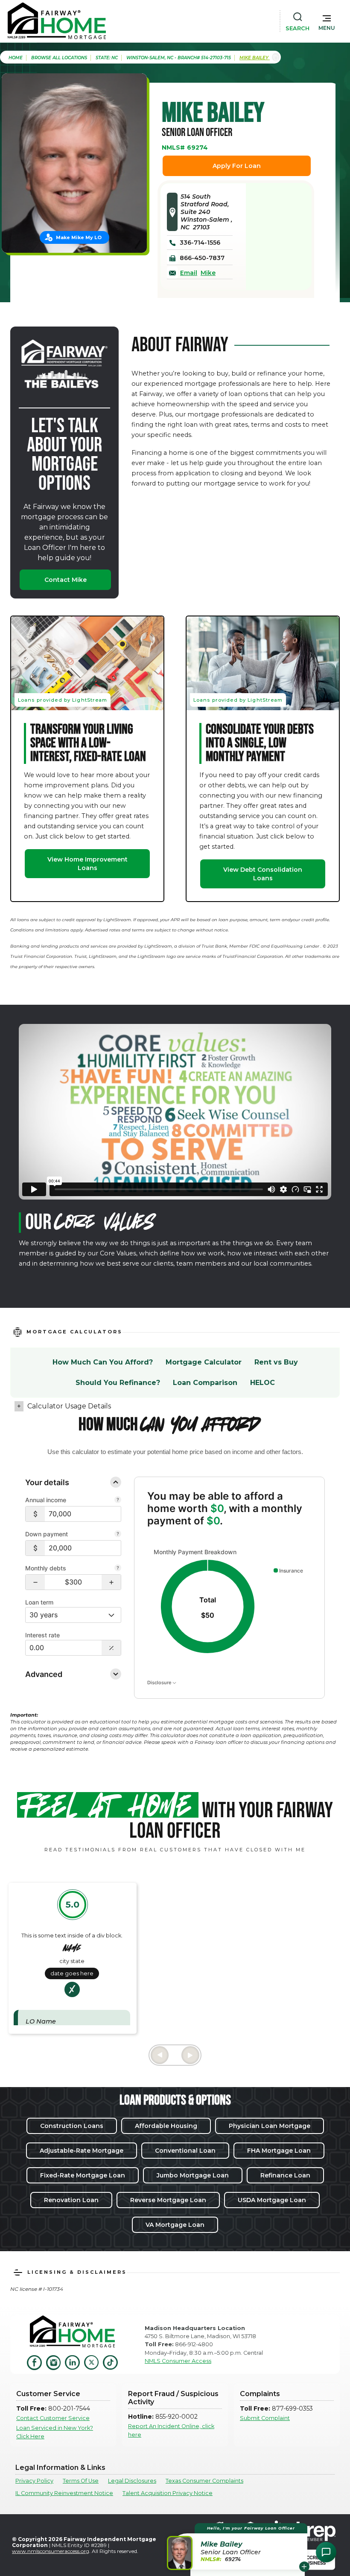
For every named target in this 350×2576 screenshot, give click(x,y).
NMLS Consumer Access (178, 2361)
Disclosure (160, 1683)
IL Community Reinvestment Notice (64, 2493)
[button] (327, 21)
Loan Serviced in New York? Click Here (55, 2432)
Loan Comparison (205, 1383)
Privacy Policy (34, 2481)
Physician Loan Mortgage (270, 2126)
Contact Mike (66, 580)
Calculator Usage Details (69, 1406)
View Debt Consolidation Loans (263, 874)
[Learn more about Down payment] (118, 1535)
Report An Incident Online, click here (171, 2430)
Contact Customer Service (53, 2418)
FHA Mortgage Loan (279, 2151)
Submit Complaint (265, 2418)
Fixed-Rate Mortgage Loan (83, 2175)
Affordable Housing (166, 2126)
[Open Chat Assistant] (326, 2552)
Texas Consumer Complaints (204, 2481)
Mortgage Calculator (204, 1362)
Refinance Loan (285, 2175)
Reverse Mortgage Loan (168, 2200)
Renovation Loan (71, 2200)
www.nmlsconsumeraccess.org (51, 2551)
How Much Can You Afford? (103, 1362)
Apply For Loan (237, 166)
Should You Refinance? (118, 1383)
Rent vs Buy (276, 1362)
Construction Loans (72, 2126)
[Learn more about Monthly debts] (118, 1569)
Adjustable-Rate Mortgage (82, 2151)
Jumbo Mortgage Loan (193, 2175)
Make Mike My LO (79, 237)
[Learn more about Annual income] (118, 1500)
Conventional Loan (185, 2151)
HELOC (262, 1383)
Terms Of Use (81, 2481)
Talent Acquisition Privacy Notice (168, 2493)
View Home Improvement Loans (87, 864)
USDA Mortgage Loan (272, 2200)
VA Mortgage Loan (175, 2225)
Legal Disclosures (132, 2481)
